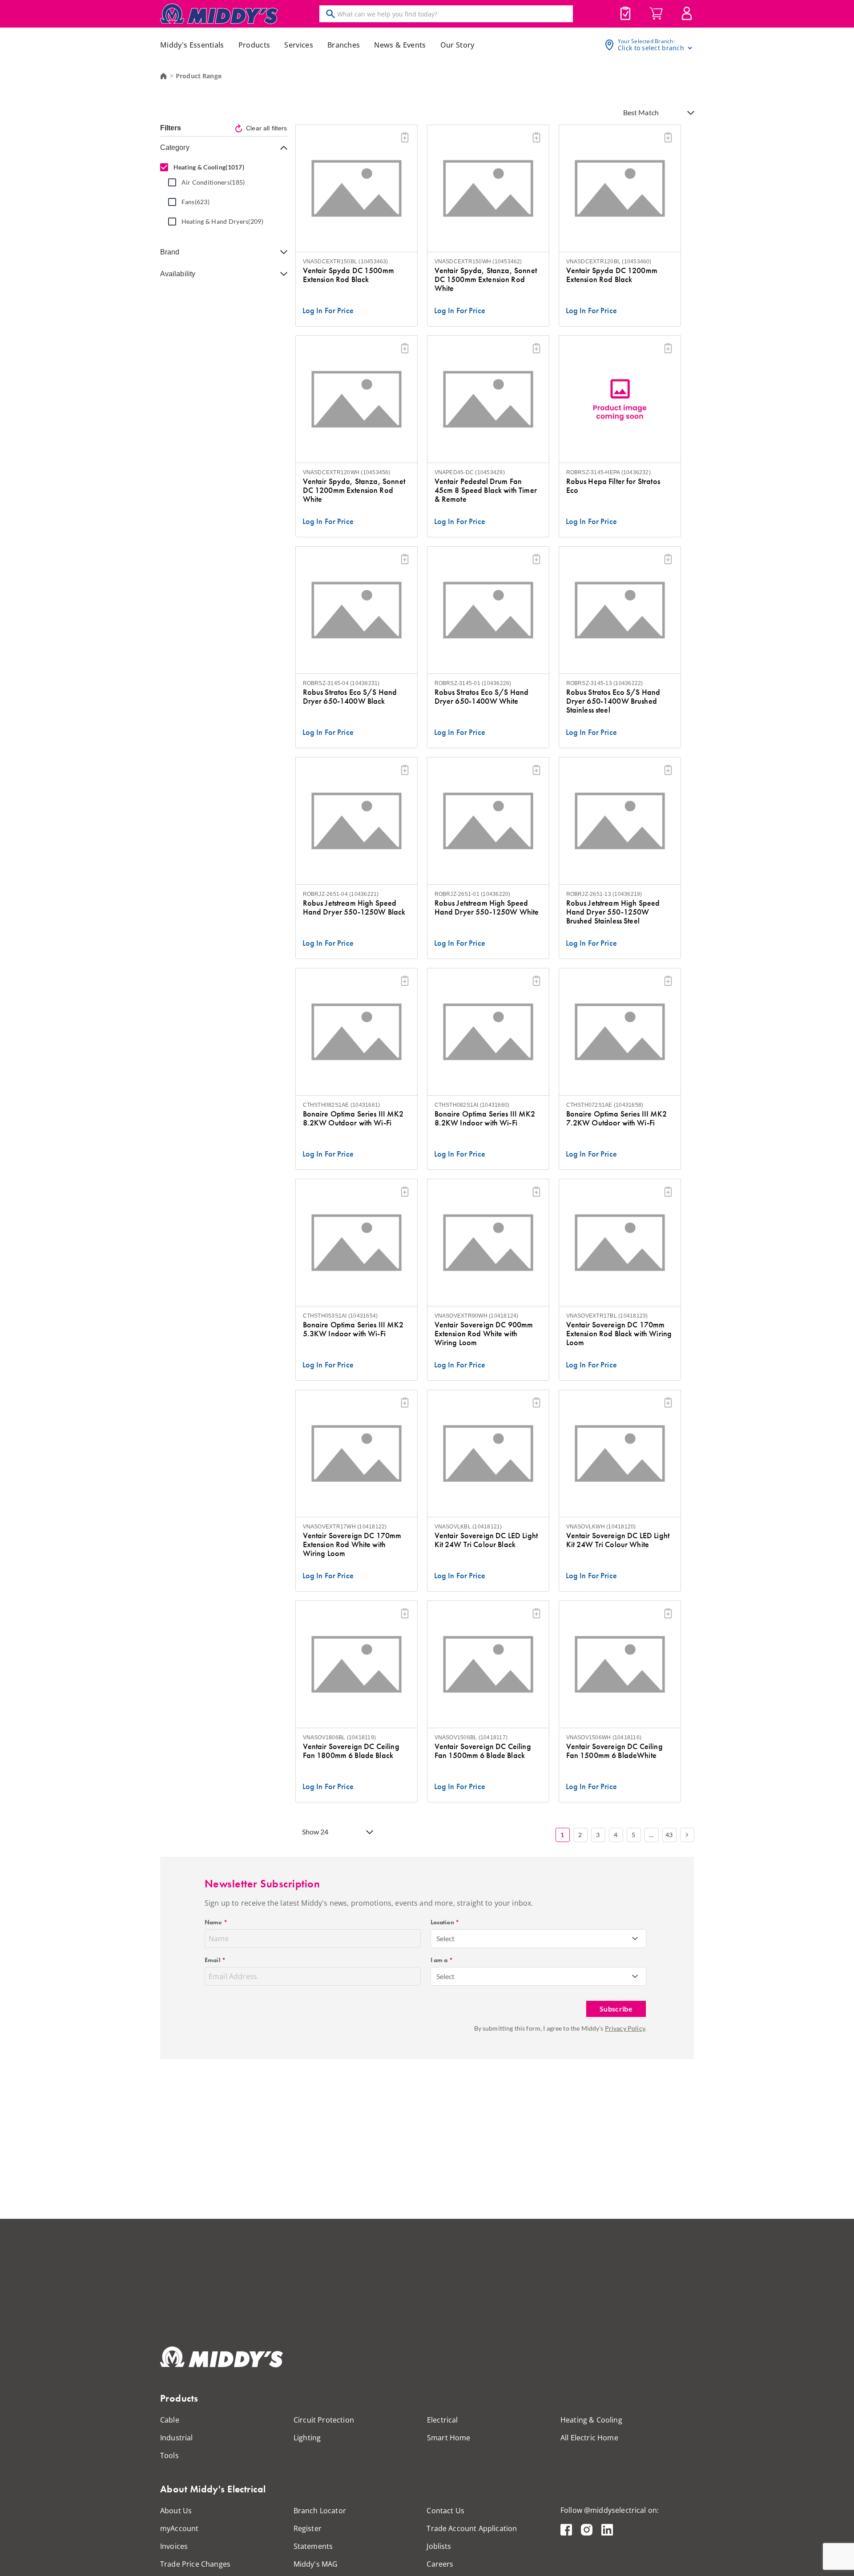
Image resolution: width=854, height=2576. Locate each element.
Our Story (457, 45)
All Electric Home (589, 2438)
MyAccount (687, 13)
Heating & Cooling (591, 2420)
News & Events (400, 45)
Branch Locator (320, 2511)
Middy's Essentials (192, 45)
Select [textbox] (446, 1938)
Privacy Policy (625, 2028)
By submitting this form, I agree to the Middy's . (560, 2028)
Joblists (625, 13)
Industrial (177, 2438)
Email (215, 1960)
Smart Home (449, 2438)
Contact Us (445, 2511)
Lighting (307, 2438)
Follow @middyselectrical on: (610, 2510)
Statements (313, 2546)
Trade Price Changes (195, 2564)
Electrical (443, 2420)
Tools (169, 2455)
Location (445, 1922)
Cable (170, 2420)
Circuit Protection (324, 2420)
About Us (176, 2511)
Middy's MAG (316, 2564)
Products (254, 45)
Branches (344, 45)
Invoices (174, 2546)
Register (308, 2528)
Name (216, 1922)
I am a (442, 1960)
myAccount (179, 2528)
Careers (440, 2564)
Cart (656, 14)
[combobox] (539, 1939)
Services (299, 45)
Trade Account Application (472, 2528)
